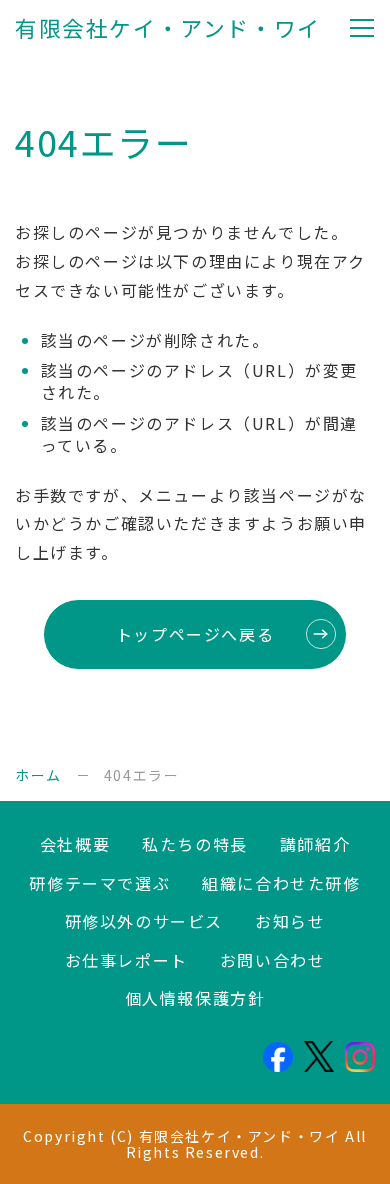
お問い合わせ (273, 960)
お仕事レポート (126, 960)
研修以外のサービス (144, 921)
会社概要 (75, 844)
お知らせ (290, 921)
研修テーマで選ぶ (99, 883)
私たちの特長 (195, 844)
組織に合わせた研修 (281, 883)
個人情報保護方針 (195, 998)
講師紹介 (315, 844)
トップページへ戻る (195, 634)
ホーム (38, 775)
